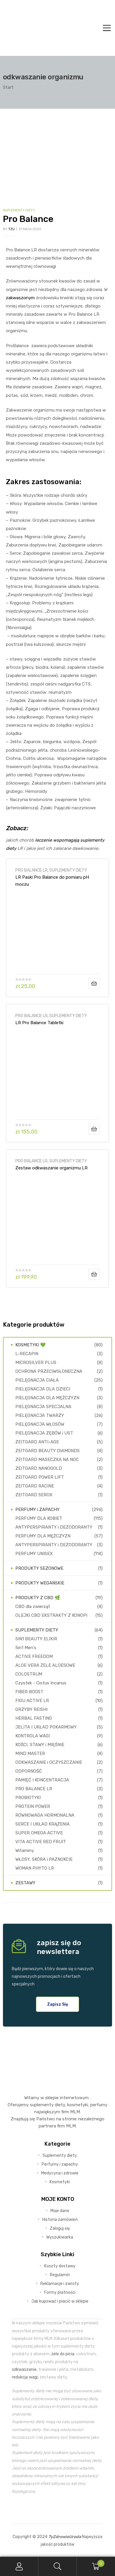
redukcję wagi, (25, 2377)
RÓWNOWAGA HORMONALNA (45, 1815)
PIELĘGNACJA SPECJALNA (43, 1407)
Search (57, 2566)
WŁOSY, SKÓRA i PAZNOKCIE (44, 1859)
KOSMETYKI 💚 (31, 1345)
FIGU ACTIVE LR (32, 1701)
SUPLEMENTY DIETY (19, 210)
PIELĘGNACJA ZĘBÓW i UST (44, 1433)
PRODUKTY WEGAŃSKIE (40, 1583)
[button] (58, 2004)
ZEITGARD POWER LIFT (40, 1477)
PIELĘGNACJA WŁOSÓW (40, 1424)
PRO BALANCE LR (31, 870)
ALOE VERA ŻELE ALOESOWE (45, 1665)
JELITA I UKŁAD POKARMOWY (46, 1727)
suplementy (42, 2105)
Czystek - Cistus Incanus (41, 1683)
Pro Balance (28, 219)
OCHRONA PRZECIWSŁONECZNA (49, 1371)
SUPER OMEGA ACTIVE (39, 1833)
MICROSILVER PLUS (36, 1363)
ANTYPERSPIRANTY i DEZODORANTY (54, 1527)
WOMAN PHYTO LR (35, 1868)
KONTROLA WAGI (33, 1736)
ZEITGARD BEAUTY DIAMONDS (47, 1451)
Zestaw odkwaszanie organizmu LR (51, 1168)
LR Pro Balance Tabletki (39, 1023)
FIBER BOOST (29, 1692)
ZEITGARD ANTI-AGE (37, 1442)
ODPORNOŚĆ (29, 1771)
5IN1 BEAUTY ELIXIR (36, 1639)
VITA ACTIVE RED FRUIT (41, 1842)
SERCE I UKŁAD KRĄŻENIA (42, 1824)
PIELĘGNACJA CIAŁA (37, 1380)
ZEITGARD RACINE (35, 1486)
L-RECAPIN (27, 1354)
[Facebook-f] (44, 2509)
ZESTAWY (25, 1883)
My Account (19, 2566)
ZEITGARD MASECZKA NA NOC (47, 1460)
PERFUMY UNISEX (34, 1554)
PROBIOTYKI (28, 1798)
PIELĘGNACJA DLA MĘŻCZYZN (47, 1398)
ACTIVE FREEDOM (34, 1656)
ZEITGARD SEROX (34, 1495)
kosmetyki (78, 2105)
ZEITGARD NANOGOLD (39, 1468)
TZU (11, 229)
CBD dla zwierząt (33, 1607)
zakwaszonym (20, 298)
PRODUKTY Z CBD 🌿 (38, 1598)
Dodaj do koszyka (94, 984)
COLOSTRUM (29, 1674)
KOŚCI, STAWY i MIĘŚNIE (40, 1745)
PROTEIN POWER (33, 1806)
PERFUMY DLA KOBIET (39, 1518)
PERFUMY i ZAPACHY (37, 1510)
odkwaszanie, (25, 2369)
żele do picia (63, 2354)
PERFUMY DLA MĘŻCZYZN (43, 1536)
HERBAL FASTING (34, 1718)
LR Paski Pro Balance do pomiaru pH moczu (52, 881)
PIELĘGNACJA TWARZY (40, 1415)
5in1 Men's (26, 1648)
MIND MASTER (30, 1753)
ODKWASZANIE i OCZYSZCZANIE (49, 1762)
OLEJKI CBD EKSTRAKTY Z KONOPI (51, 1615)
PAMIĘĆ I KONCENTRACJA (42, 1780)
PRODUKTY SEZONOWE (39, 1568)
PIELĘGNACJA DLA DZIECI (43, 1389)
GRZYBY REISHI (31, 1709)
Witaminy (25, 1850)
